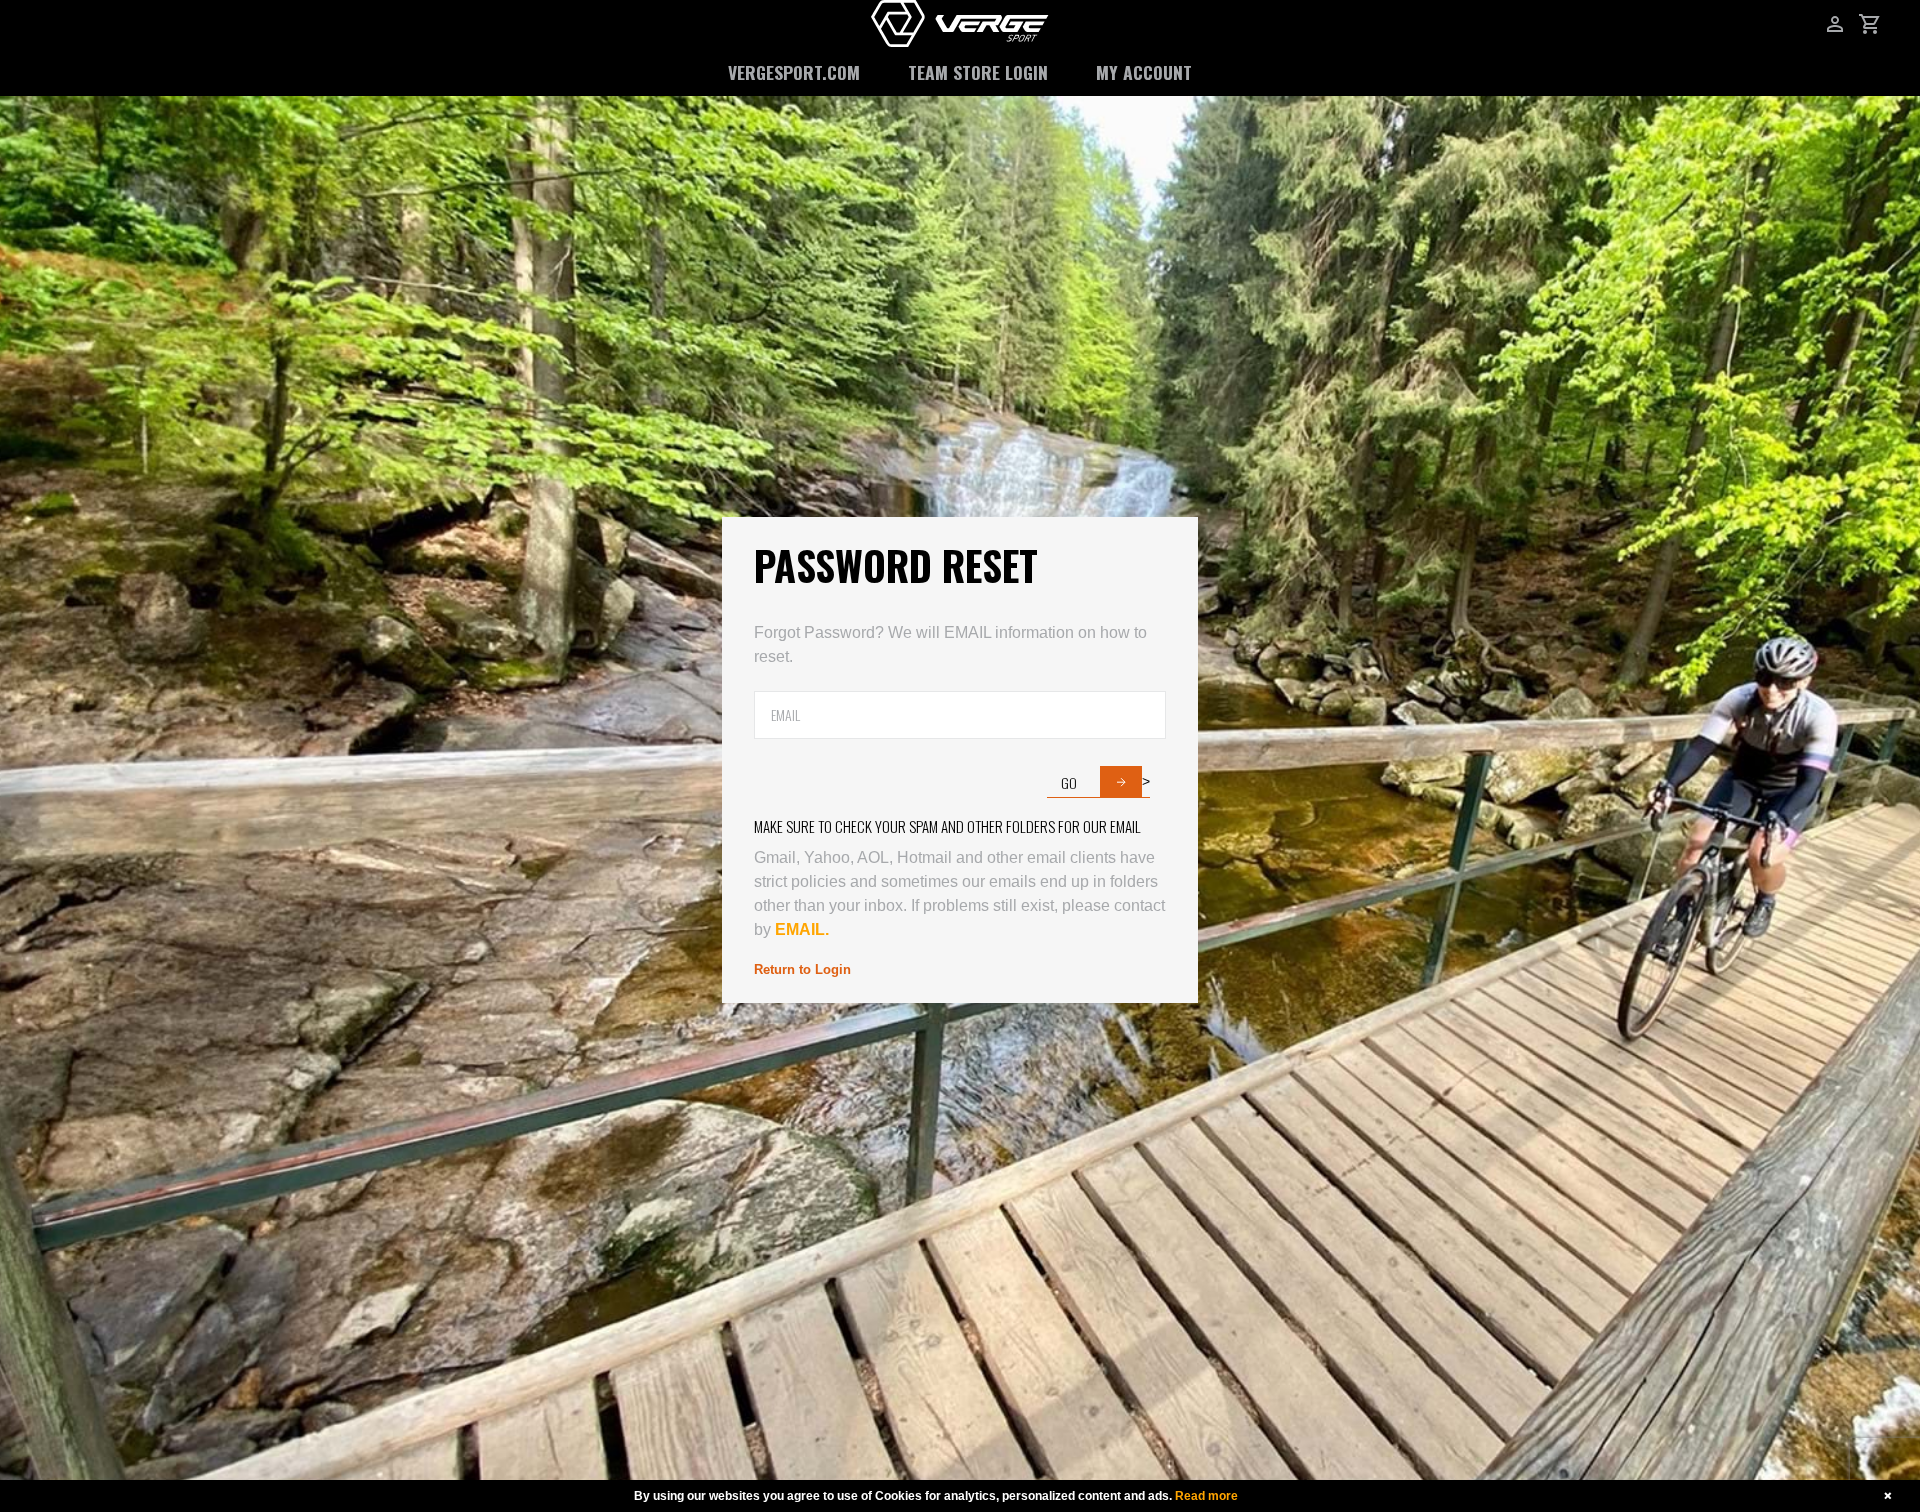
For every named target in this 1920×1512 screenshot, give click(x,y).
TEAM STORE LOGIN (978, 72)
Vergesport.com (794, 72)
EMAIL (798, 929)
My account (1144, 72)
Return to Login (802, 969)
